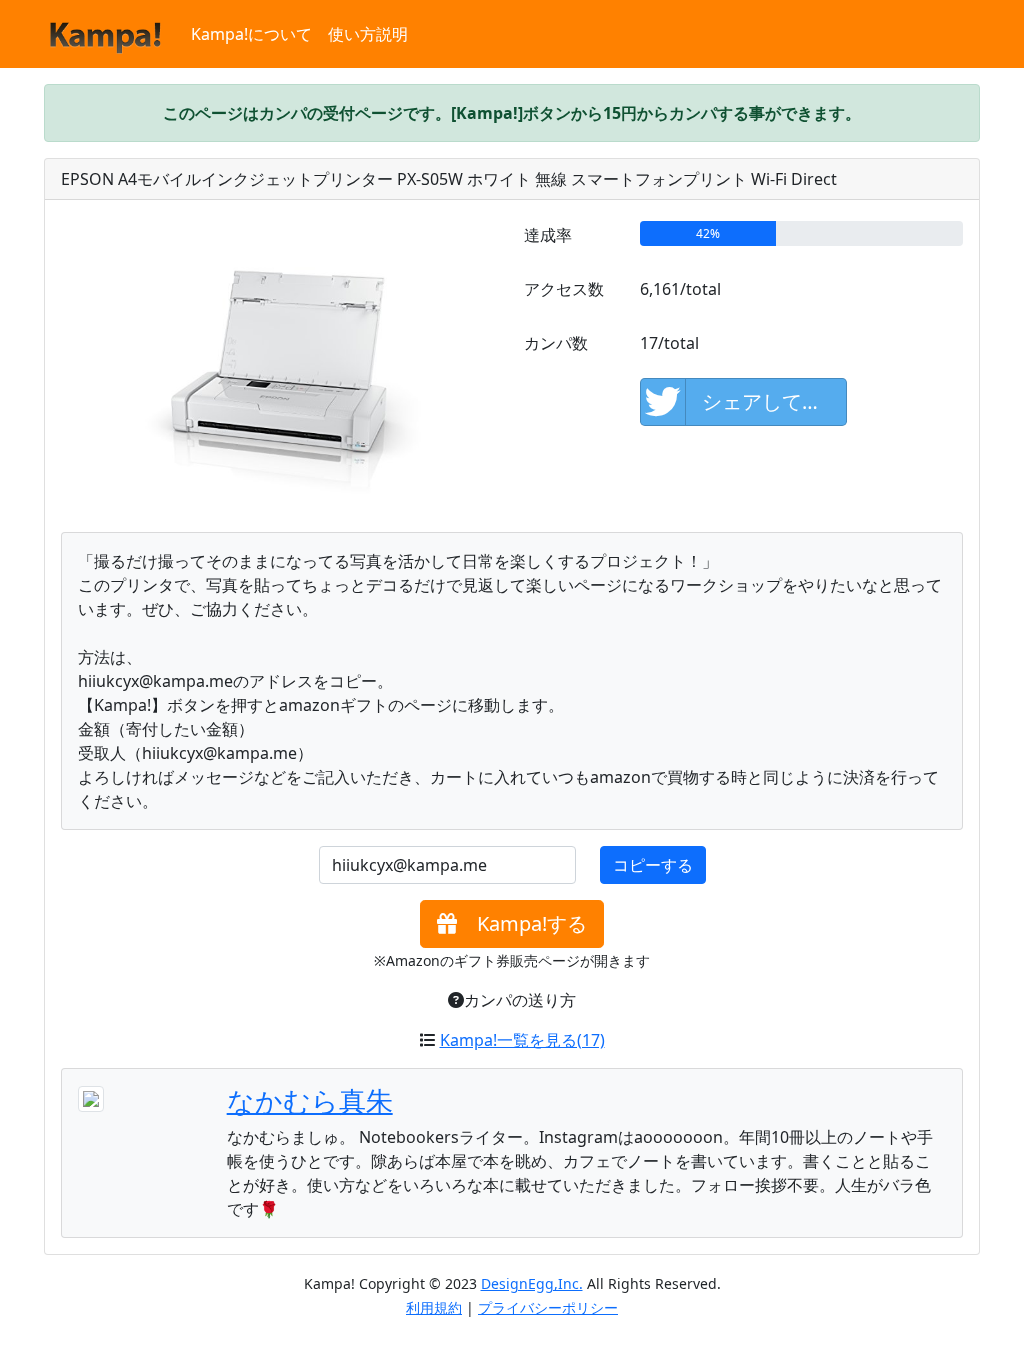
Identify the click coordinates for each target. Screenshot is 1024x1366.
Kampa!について (251, 34)
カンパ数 (556, 343)
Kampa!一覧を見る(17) (522, 1040)
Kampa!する (522, 923)
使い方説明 (368, 34)
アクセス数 (564, 289)
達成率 (548, 235)
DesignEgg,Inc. (532, 1283)
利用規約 (434, 1307)
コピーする (653, 865)
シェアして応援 (772, 401)
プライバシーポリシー (548, 1307)
